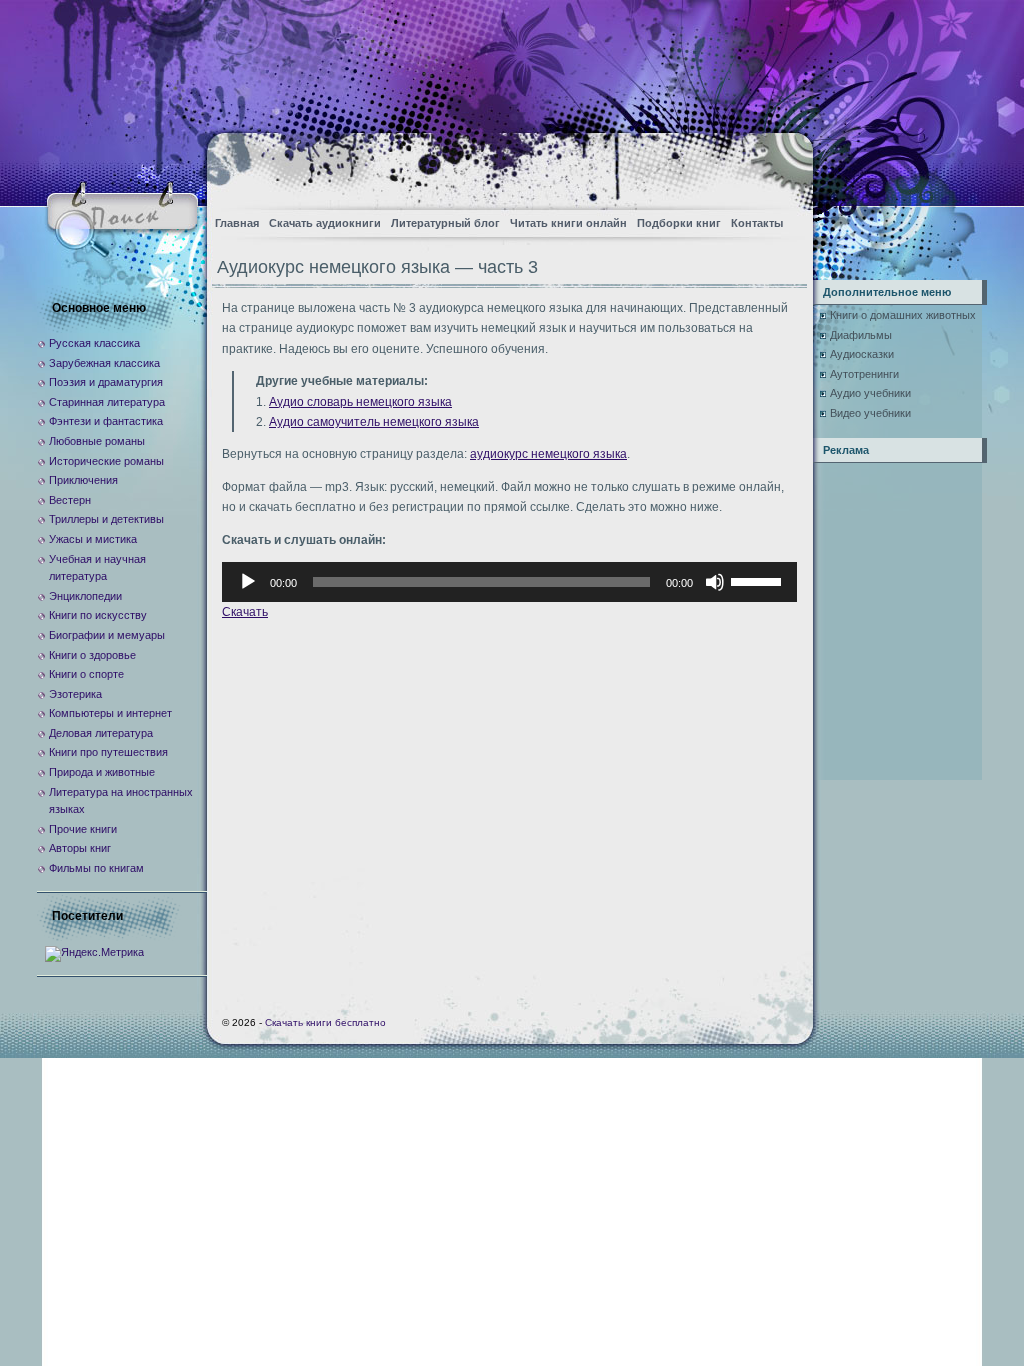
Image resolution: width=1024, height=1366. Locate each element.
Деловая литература (101, 733)
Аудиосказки (862, 354)
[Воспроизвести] (248, 582)
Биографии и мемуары (107, 635)
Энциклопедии (85, 596)
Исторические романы (106, 461)
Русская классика (94, 343)
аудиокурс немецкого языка (548, 454)
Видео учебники (870, 413)
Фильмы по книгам (96, 868)
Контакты (757, 223)
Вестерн (70, 500)
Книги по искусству (98, 615)
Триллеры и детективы (106, 519)
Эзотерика (75, 694)
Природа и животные (102, 772)
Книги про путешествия (108, 752)
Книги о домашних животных (903, 315)
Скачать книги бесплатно (325, 1022)
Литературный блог (445, 223)
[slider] (759, 580)
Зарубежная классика (104, 363)
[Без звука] (715, 582)
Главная (237, 223)
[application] (509, 582)
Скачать (245, 612)
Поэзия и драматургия (106, 382)
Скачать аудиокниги (325, 223)
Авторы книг (80, 848)
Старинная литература (107, 402)
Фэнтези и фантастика (106, 421)
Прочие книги (83, 829)
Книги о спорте (86, 674)
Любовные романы (97, 441)
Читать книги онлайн (568, 223)
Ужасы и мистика (93, 539)
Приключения (83, 480)
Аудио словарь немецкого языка (360, 402)
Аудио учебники (870, 393)
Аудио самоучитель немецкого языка (374, 422)
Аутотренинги (864, 374)
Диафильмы (861, 335)
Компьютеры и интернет (110, 713)
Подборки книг (679, 223)
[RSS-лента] (780, 165)
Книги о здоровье (92, 655)
